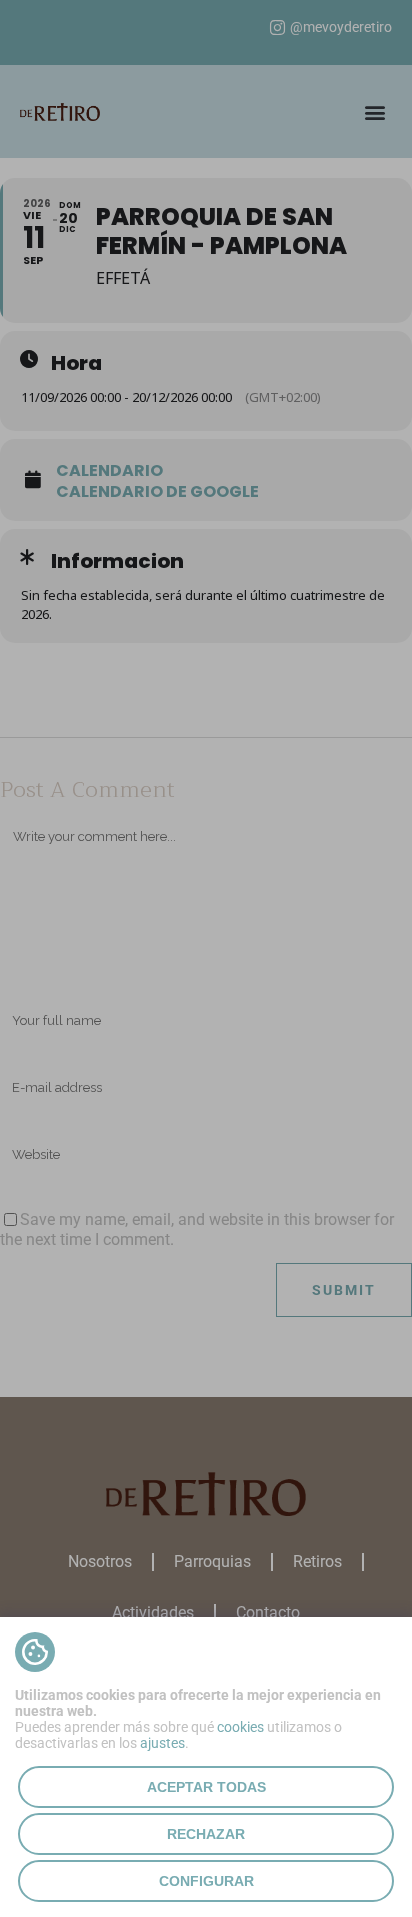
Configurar (206, 1881)
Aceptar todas (206, 1787)
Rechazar (206, 1834)
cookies (240, 1727)
